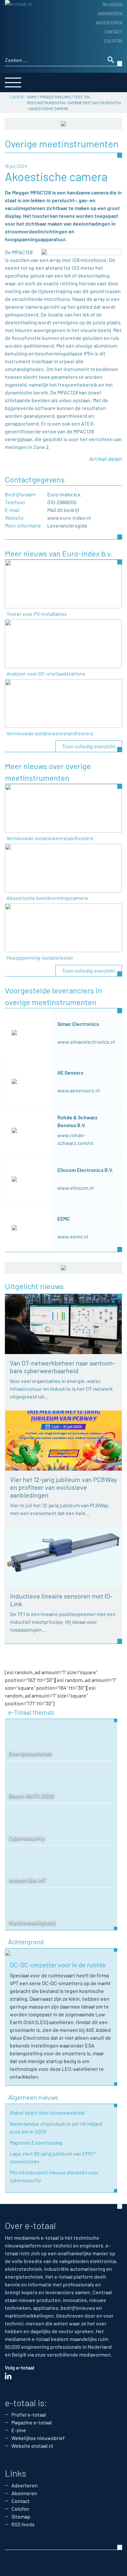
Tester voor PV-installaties (37, 614)
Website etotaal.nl (32, 2446)
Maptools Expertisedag (36, 2142)
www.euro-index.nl (69, 518)
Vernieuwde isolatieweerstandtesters (50, 733)
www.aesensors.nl (78, 1090)
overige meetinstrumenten (94, 103)
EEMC (64, 1219)
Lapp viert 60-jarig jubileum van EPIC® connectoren (53, 2157)
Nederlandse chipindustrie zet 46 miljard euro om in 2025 (56, 2128)
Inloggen (112, 5)
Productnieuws (55, 97)
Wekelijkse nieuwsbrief (38, 2438)
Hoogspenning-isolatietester (40, 958)
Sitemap (21, 2516)
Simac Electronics (78, 1024)
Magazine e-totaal (32, 2422)
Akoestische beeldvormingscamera (47, 898)
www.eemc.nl (73, 1236)
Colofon (113, 41)
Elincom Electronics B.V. (85, 1170)
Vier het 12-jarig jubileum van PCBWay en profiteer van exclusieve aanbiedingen (63, 1487)
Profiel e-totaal (29, 2414)
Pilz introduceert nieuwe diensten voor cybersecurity (54, 2176)
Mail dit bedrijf (63, 510)
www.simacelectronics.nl (86, 1042)
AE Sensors (70, 1072)
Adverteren (109, 23)
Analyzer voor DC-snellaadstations (46, 673)
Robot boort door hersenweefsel (47, 2113)
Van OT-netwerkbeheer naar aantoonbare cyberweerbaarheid (63, 1367)
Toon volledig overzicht (89, 746)
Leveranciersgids (67, 525)
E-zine (19, 2430)
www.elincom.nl (76, 1188)
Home (32, 97)
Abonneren (110, 14)
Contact (113, 32)
